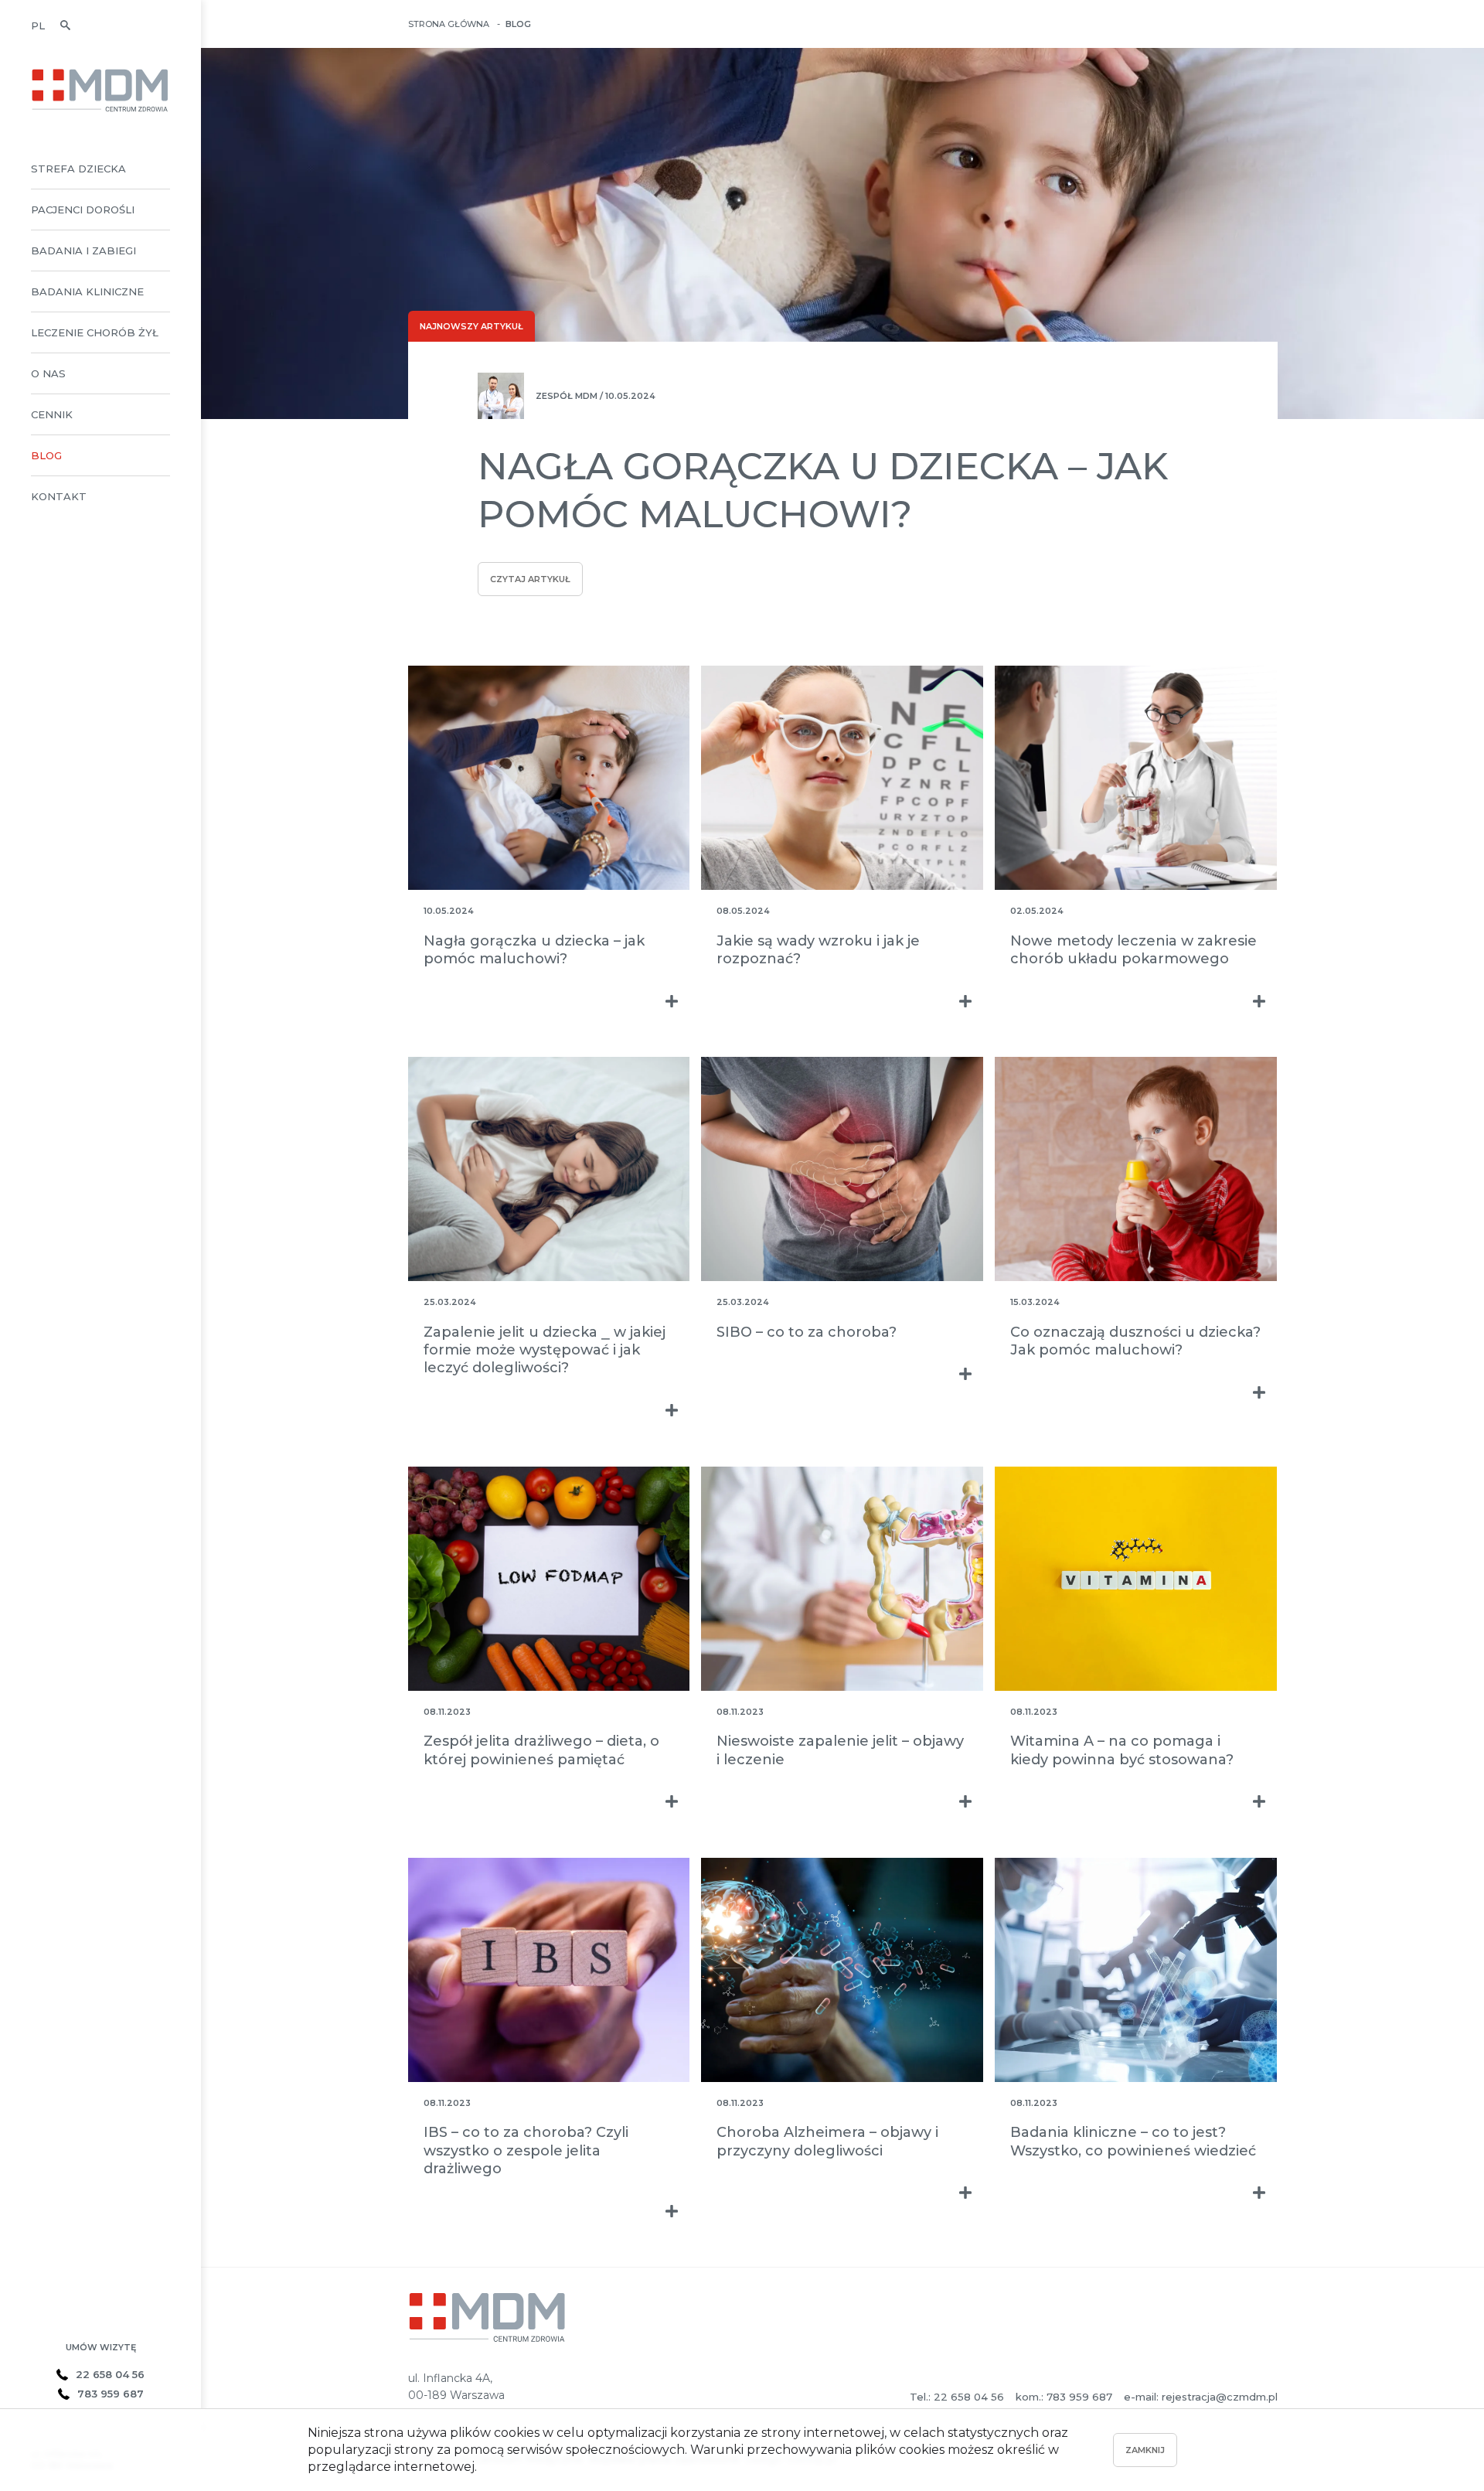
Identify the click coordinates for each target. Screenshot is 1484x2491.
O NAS (48, 373)
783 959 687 (111, 2394)
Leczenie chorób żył (95, 332)
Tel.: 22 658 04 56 (957, 2397)
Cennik (52, 414)
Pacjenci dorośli (83, 210)
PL (38, 26)
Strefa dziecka (78, 169)
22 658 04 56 (110, 2374)
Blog (46, 455)
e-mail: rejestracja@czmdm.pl (1201, 2397)
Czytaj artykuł (530, 579)
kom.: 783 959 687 (1064, 2397)
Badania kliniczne (87, 291)
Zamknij (1145, 2450)
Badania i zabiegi (83, 250)
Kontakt (59, 496)
